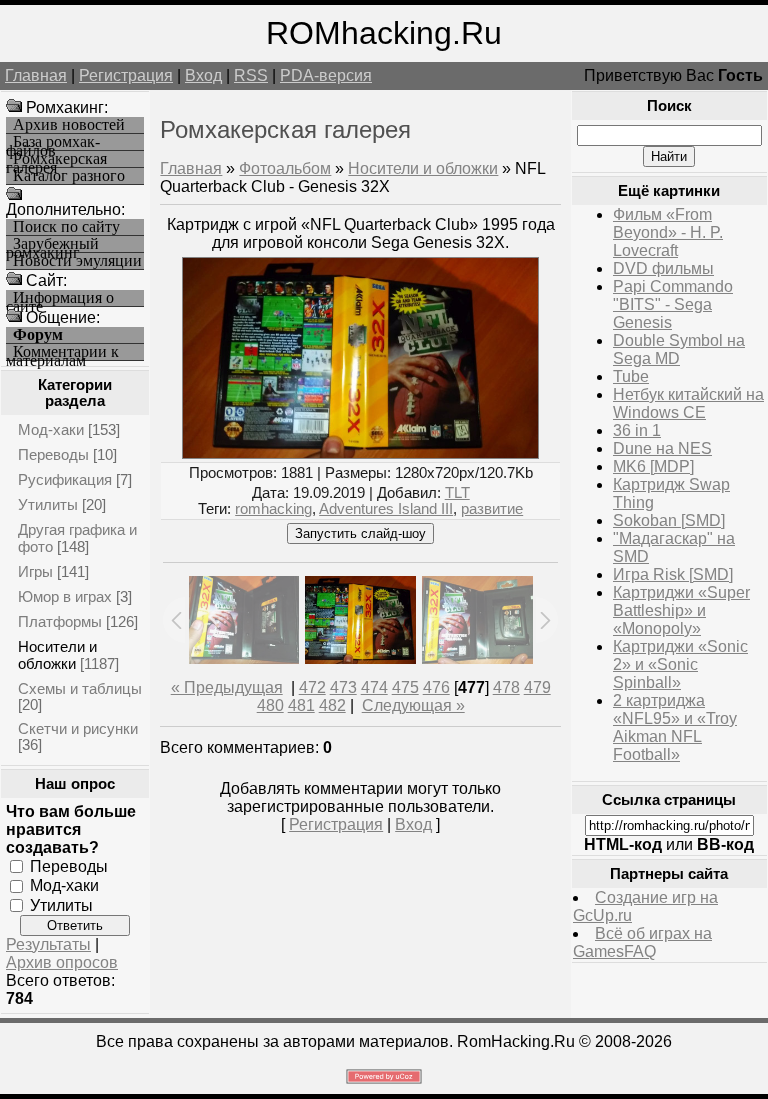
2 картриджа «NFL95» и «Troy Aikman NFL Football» (675, 727)
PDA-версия (326, 75)
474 (374, 687)
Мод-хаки (51, 429)
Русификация (65, 479)
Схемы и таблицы (80, 688)
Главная (36, 75)
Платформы (60, 621)
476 (436, 687)
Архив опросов (62, 962)
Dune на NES (662, 448)
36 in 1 (637, 430)
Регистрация (126, 75)
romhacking (273, 509)
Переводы (53, 454)
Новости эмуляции (77, 261)
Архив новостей (69, 125)
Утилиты (48, 504)
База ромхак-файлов (53, 142)
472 (312, 687)
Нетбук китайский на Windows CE (688, 403)
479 (537, 687)
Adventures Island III (386, 509)
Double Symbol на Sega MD (679, 349)
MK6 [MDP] (653, 466)
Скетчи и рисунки (78, 728)
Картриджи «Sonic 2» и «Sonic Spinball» (680, 664)
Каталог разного (69, 176)
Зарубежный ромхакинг (52, 244)
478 (506, 687)
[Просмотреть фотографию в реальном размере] (360, 453)
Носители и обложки (57, 655)
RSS (251, 75)
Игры (35, 571)
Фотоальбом (285, 168)
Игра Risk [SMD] (673, 574)
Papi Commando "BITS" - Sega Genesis (673, 304)
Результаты (48, 944)
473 (343, 687)
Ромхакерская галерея (56, 159)
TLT (457, 493)
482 (332, 705)
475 (405, 687)
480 (270, 705)
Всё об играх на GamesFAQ (642, 942)
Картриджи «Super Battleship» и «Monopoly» (681, 610)
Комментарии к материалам (62, 352)
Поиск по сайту (66, 227)
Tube (631, 376)
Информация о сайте (60, 298)
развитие (492, 509)
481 (301, 705)
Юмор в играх (65, 596)
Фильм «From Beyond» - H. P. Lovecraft (668, 232)
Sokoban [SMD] (669, 520)
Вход (203, 75)
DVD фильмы (663, 268)
